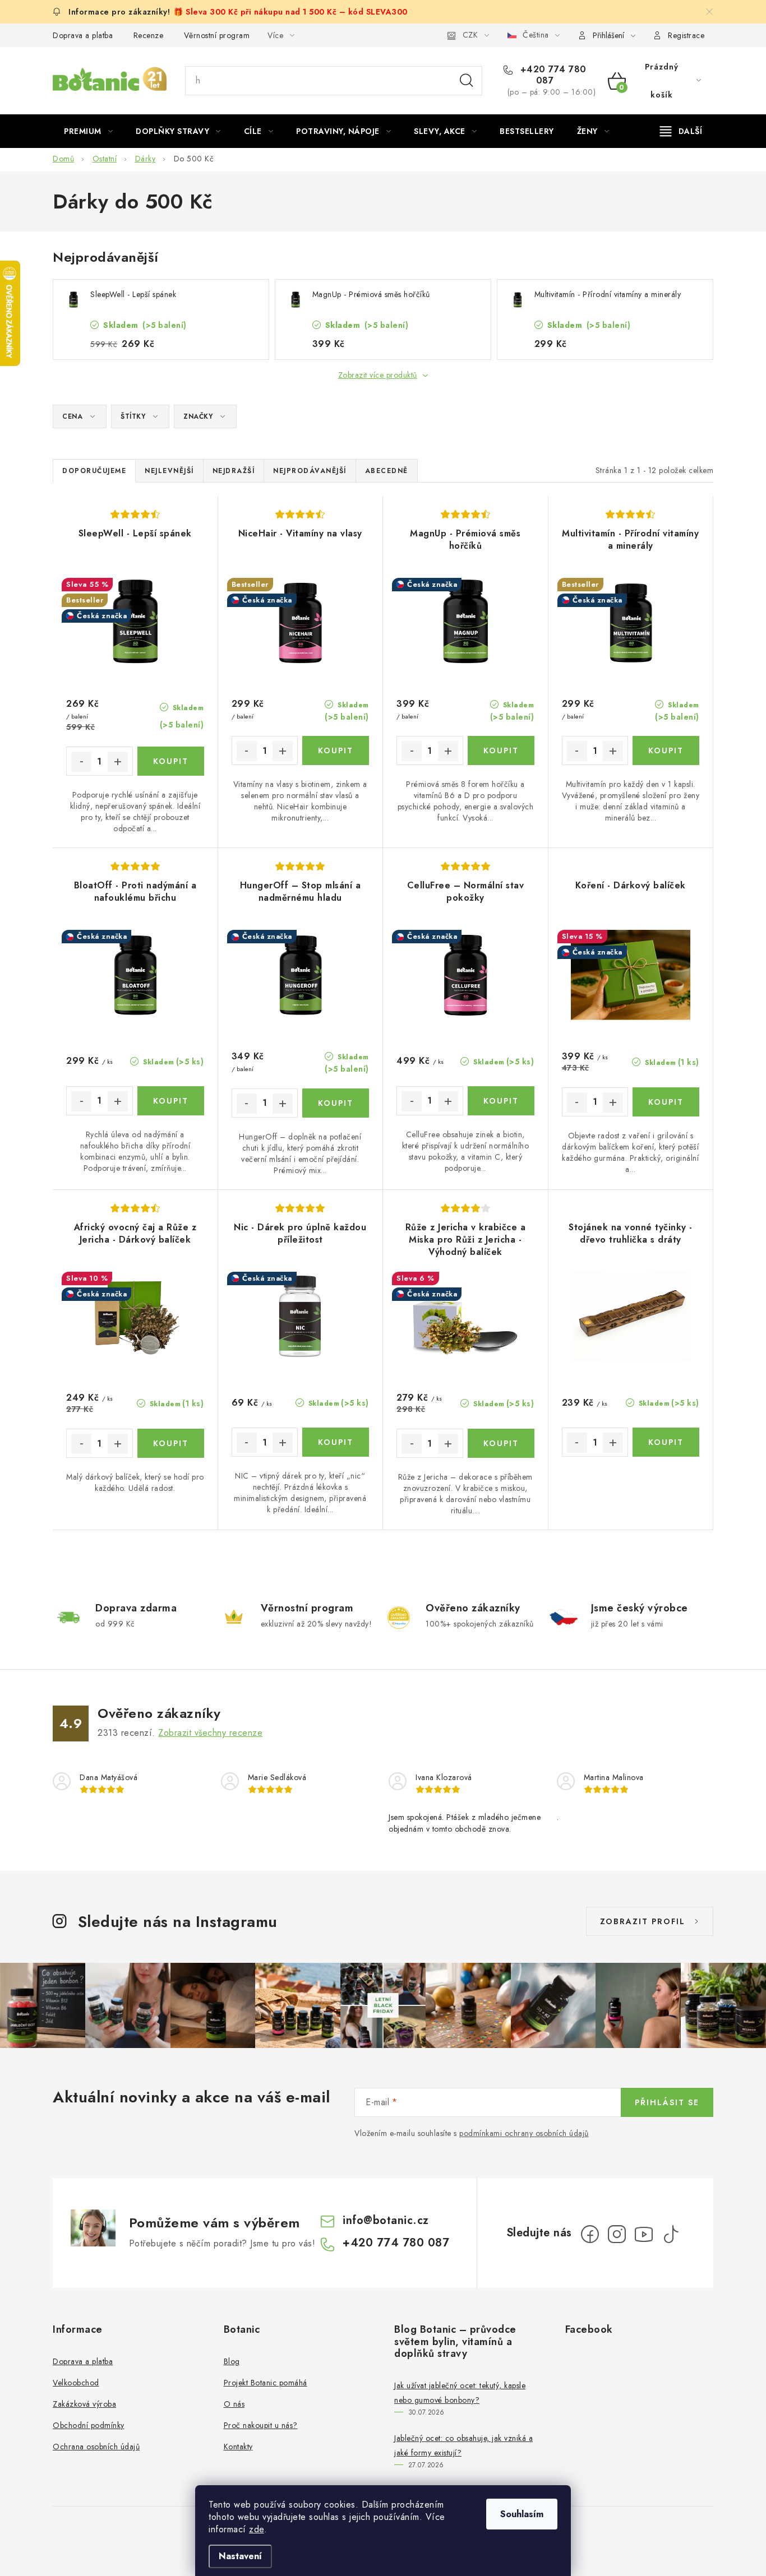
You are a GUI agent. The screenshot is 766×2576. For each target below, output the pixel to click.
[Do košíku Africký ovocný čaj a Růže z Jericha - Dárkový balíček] (171, 1443)
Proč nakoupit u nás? (261, 2425)
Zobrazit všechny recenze (210, 1733)
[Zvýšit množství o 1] (118, 762)
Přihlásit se (667, 2102)
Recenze (149, 35)
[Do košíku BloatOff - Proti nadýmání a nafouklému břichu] (171, 1101)
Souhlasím (522, 2514)
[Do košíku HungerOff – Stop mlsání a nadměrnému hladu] (336, 1103)
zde (257, 2529)
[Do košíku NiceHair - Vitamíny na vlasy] (336, 750)
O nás (234, 2404)
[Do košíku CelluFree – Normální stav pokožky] (501, 1101)
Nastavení (240, 2556)
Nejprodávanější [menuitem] (310, 471)
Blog (232, 2361)
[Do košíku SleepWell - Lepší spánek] (171, 761)
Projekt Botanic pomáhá (266, 2383)
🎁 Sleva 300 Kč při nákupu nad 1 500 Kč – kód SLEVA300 (290, 12)
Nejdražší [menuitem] (234, 471)
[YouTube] (644, 2234)
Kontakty (238, 2447)
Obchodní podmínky (89, 2425)
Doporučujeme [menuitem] (94, 471)
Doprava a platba (83, 35)
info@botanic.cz (386, 2220)
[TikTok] (671, 2234)
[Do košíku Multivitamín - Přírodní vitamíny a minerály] (666, 750)
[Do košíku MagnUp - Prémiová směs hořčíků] (501, 750)
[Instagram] (617, 2234)
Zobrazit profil (643, 1921)
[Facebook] (590, 2234)
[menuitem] (88, 131)
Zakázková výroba (84, 2404)
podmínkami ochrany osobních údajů (524, 2133)
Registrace (686, 35)
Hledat (467, 81)
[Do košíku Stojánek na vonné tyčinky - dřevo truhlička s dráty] (666, 1442)
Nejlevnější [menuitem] (169, 471)
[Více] (681, 131)
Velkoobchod (76, 2383)
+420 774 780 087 (552, 75)
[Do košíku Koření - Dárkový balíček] (666, 1102)
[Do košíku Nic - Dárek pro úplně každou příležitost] (336, 1442)
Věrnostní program (217, 35)
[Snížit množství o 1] (81, 762)
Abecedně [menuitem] (387, 471)
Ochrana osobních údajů (96, 2447)
